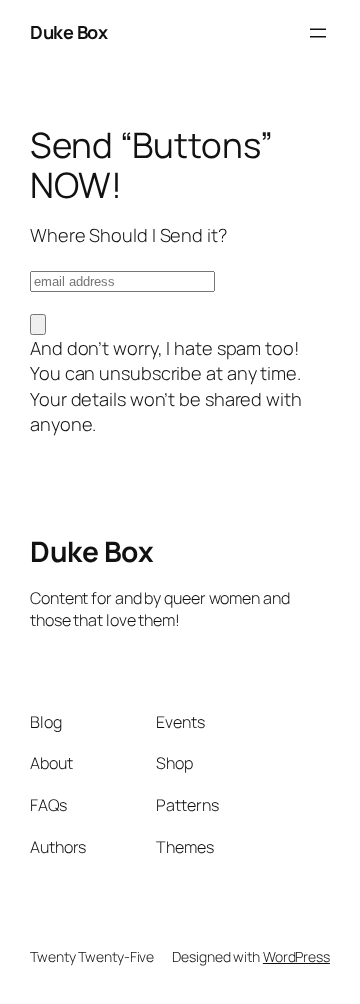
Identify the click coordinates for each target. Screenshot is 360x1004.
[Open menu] (318, 33)
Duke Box (68, 32)
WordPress (296, 956)
